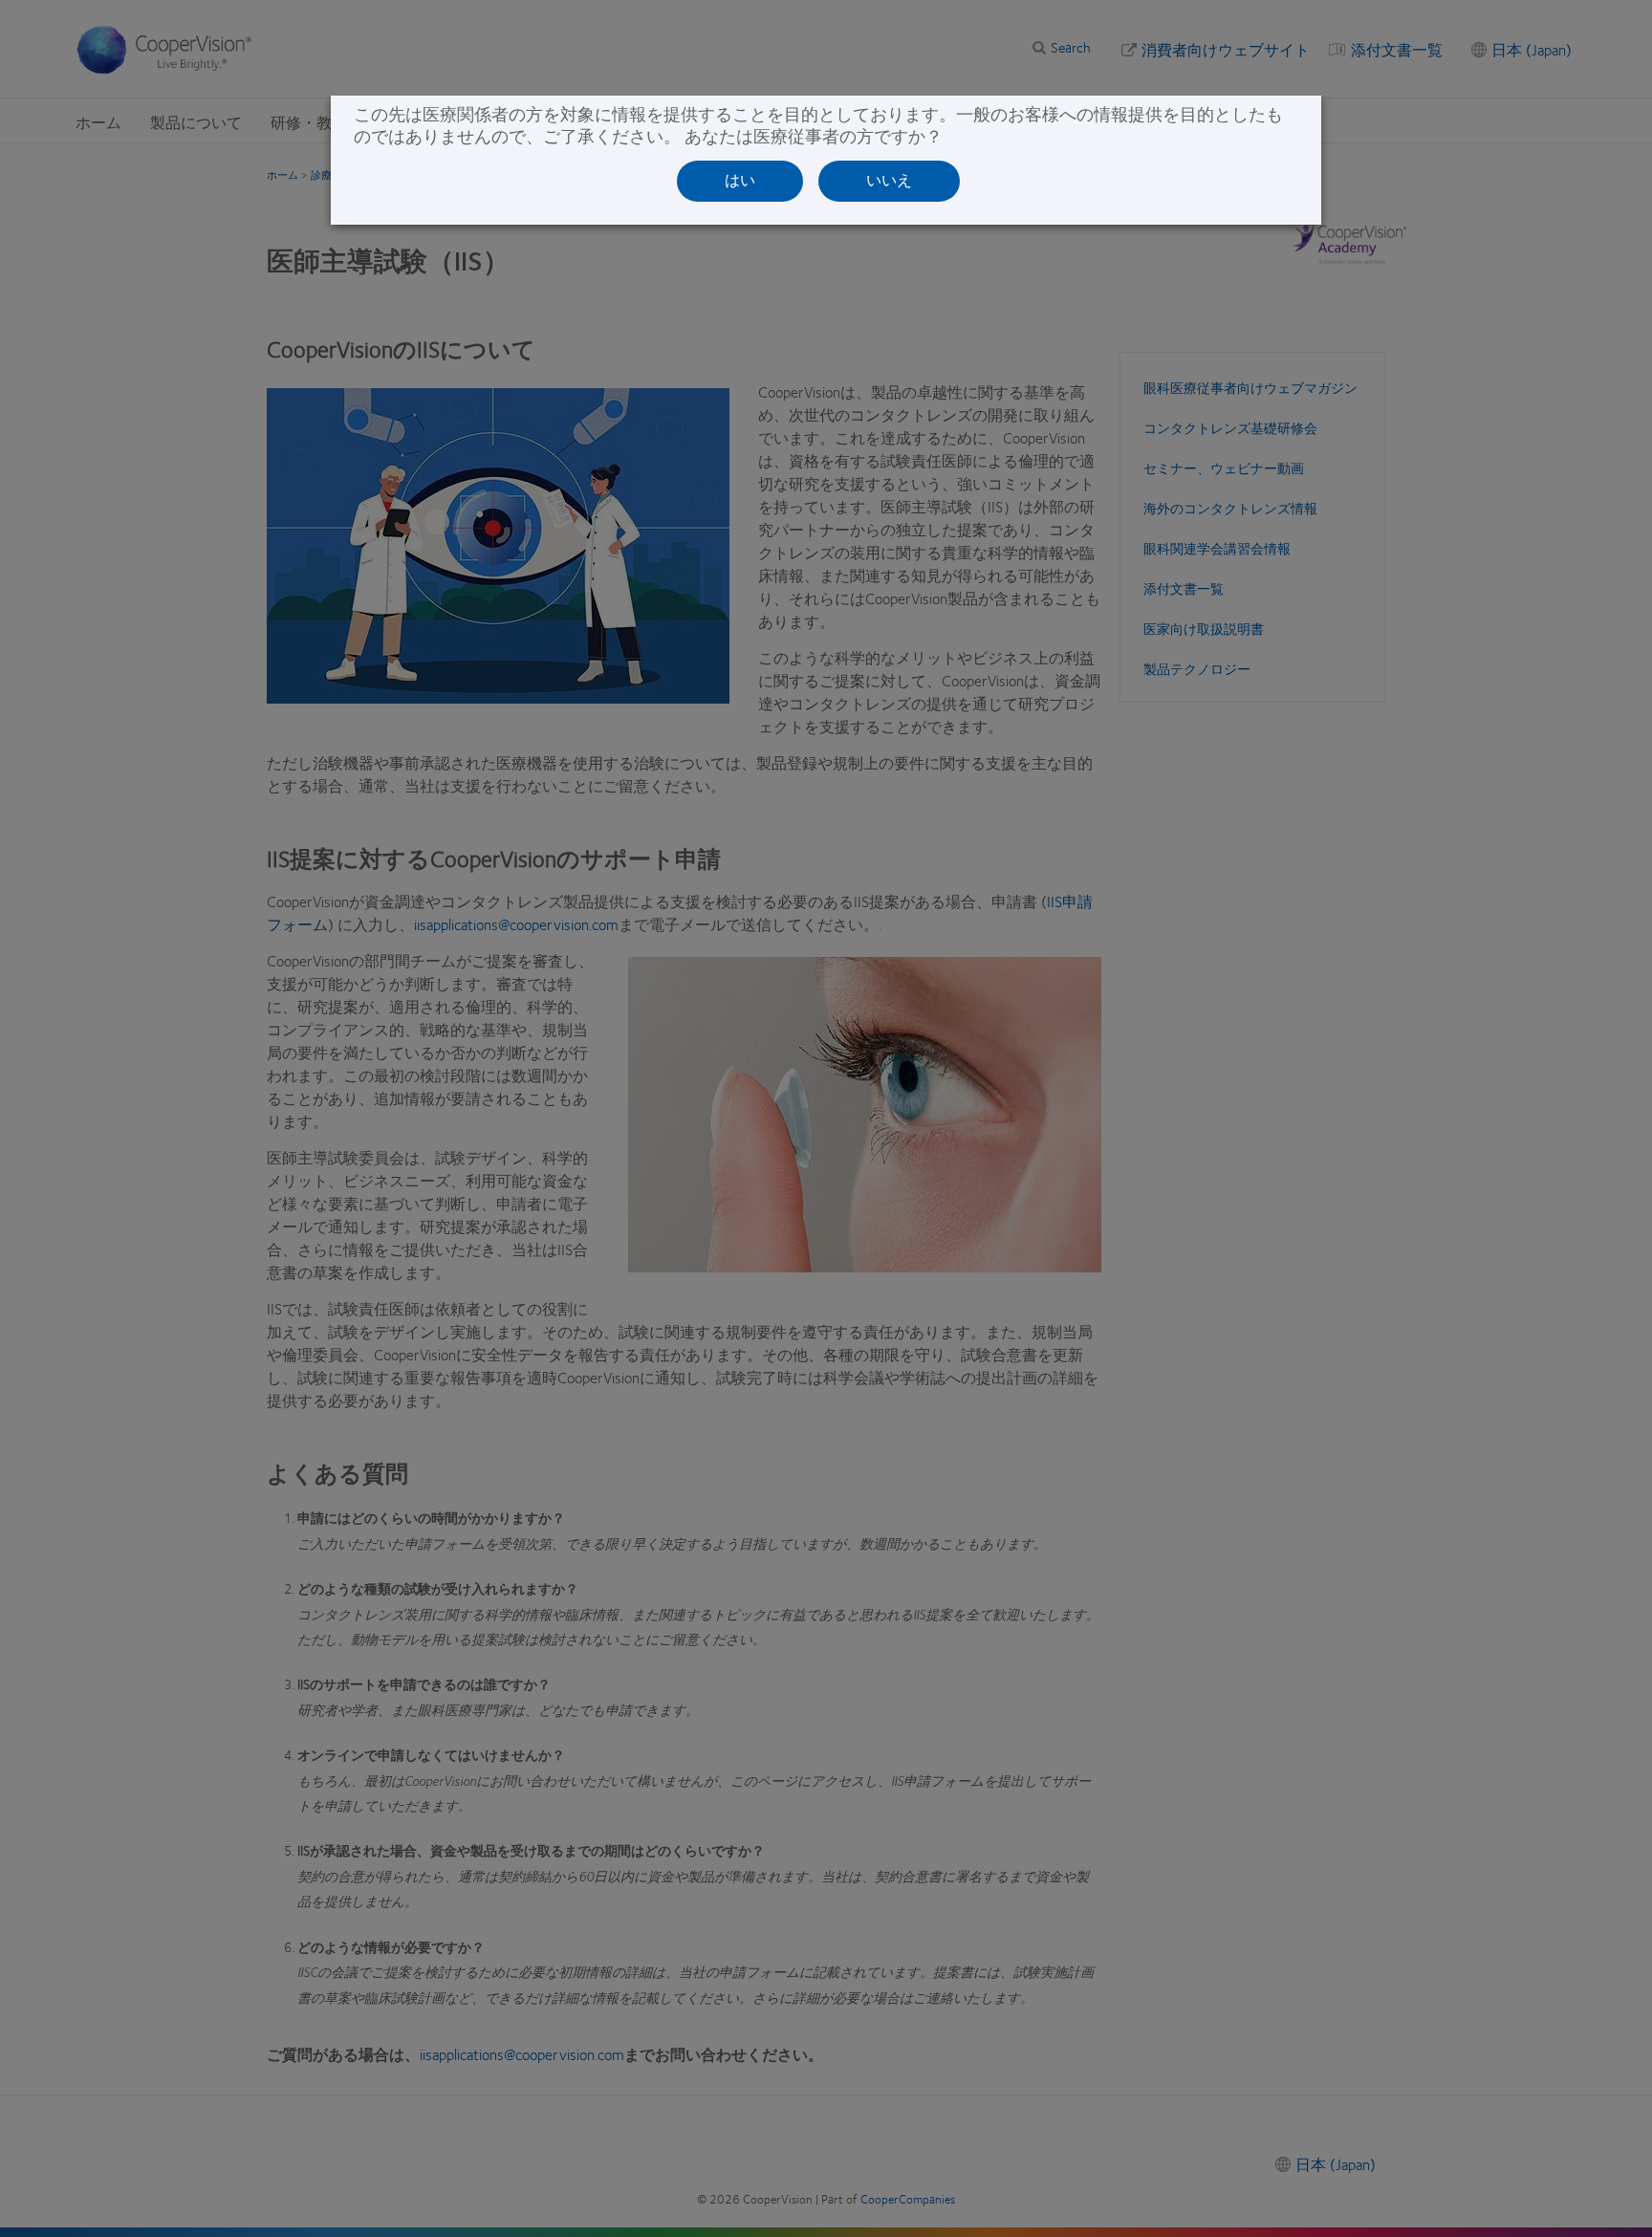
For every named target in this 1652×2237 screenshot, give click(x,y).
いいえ (889, 180)
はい (740, 180)
